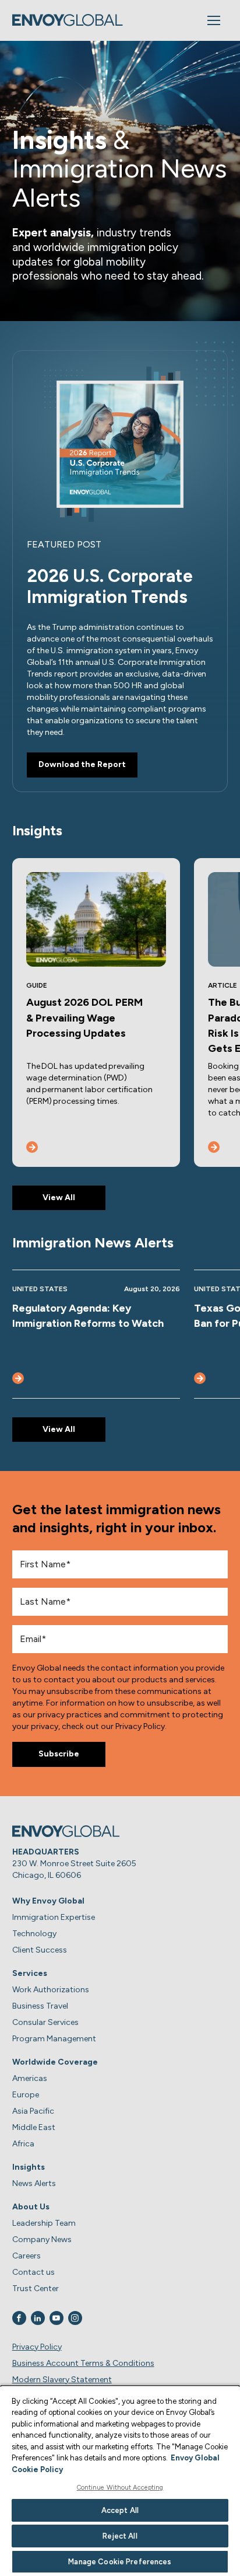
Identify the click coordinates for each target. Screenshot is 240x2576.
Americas (30, 2078)
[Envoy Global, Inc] (68, 20)
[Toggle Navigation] (214, 20)
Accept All (120, 2510)
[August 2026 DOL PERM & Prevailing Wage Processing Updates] (32, 1147)
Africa (23, 2144)
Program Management (54, 2039)
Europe (26, 2095)
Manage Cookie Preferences (120, 2562)
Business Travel (40, 2006)
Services (30, 1973)
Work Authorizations (51, 1990)
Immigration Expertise (54, 1917)
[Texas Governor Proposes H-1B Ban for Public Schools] (200, 1378)
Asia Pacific (33, 2111)
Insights (29, 2167)
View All (59, 1198)
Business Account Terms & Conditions (83, 2363)
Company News (42, 2239)
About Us (31, 2207)
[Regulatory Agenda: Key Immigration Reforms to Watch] (18, 1378)
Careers (27, 2256)
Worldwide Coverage (55, 2062)
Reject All (120, 2536)
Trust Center (36, 2289)
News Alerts (34, 2183)
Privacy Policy (37, 2347)
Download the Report (82, 764)
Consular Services (45, 2022)
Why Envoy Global (48, 1901)
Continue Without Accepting (120, 2488)
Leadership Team (44, 2223)
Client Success (40, 1950)
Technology (34, 1934)
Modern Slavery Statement (62, 2380)
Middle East (34, 2127)
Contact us (33, 2272)
